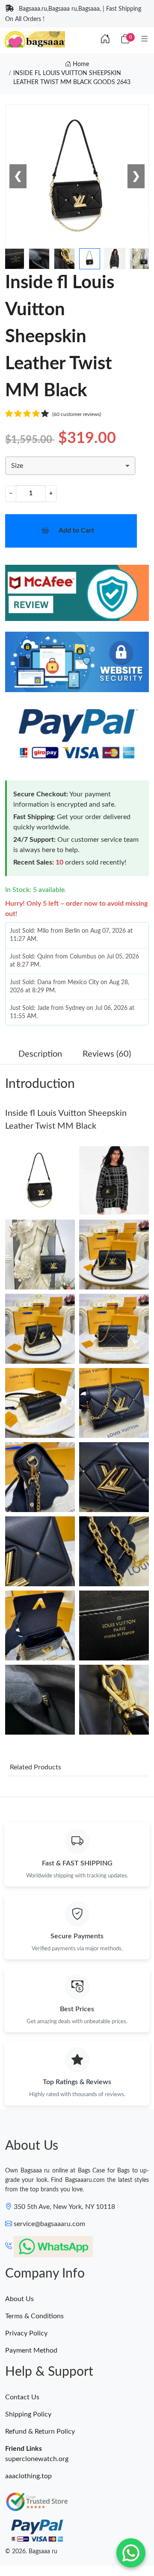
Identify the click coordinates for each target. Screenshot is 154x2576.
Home (80, 64)
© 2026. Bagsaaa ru (31, 2552)
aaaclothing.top (28, 2476)
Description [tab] (40, 1054)
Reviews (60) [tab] (107, 1054)
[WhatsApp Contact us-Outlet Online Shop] (131, 2553)
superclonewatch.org (37, 2459)
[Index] (105, 39)
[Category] (144, 39)
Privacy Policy (26, 2333)
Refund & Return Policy (40, 2431)
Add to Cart (76, 530)
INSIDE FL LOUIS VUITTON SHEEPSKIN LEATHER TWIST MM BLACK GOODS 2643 (72, 78)
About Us (19, 2299)
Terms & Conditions (34, 2316)
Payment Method (31, 2350)
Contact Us (22, 2397)
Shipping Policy (28, 2414)
